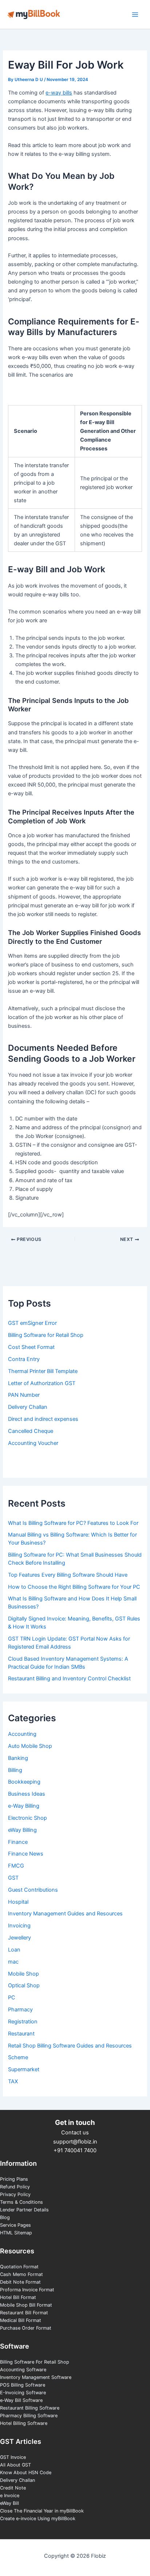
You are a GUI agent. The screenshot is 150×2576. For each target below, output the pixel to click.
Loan (14, 1950)
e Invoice (10, 2496)
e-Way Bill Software (21, 2400)
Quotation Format (19, 2267)
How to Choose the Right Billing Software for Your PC (74, 1587)
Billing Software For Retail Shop (35, 2362)
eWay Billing (22, 1830)
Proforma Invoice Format (27, 2290)
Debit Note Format (20, 2282)
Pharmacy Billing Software (29, 2416)
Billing (15, 1770)
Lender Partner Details (24, 2210)
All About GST (15, 2465)
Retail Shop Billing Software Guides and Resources (70, 2046)
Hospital (18, 1902)
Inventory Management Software (36, 2377)
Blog (5, 2217)
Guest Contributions (33, 1890)
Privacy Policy (15, 2194)
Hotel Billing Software (24, 2423)
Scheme (18, 2057)
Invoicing (19, 1926)
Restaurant (21, 2034)
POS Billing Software (23, 2385)
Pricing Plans (14, 2179)
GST (13, 1878)
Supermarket (24, 2069)
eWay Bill (9, 2503)
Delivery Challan (17, 2480)
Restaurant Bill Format (24, 2313)
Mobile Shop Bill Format (26, 2305)
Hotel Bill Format (18, 2297)
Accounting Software (23, 2370)
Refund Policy (15, 2187)
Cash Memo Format (21, 2274)
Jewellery (19, 1938)
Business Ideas (27, 1794)
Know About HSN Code (26, 2473)
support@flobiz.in (75, 2142)
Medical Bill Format (21, 2320)
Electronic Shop (27, 1818)
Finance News (26, 1854)
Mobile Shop (23, 1974)
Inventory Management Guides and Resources (65, 1914)
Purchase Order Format (26, 2328)
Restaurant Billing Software (30, 2408)
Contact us (75, 2133)
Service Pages (15, 2225)
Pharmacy (20, 2010)
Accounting (22, 1734)
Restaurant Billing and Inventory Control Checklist (69, 1679)
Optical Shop (24, 1985)
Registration (23, 2022)
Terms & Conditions (21, 2202)
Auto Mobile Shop (30, 1746)
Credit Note (13, 2488)
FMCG (16, 1866)
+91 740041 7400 (75, 2150)
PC (12, 1998)
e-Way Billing (24, 1806)
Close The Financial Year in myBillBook (42, 2511)
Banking (18, 1758)
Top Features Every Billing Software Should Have (68, 1575)
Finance (18, 1842)
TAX (13, 2081)
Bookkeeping (24, 1782)
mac (13, 1962)
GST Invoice (13, 2457)
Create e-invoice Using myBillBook (38, 2519)
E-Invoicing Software (23, 2393)
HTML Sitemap (16, 2233)
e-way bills (59, 93)
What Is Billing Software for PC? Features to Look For (73, 1523)
